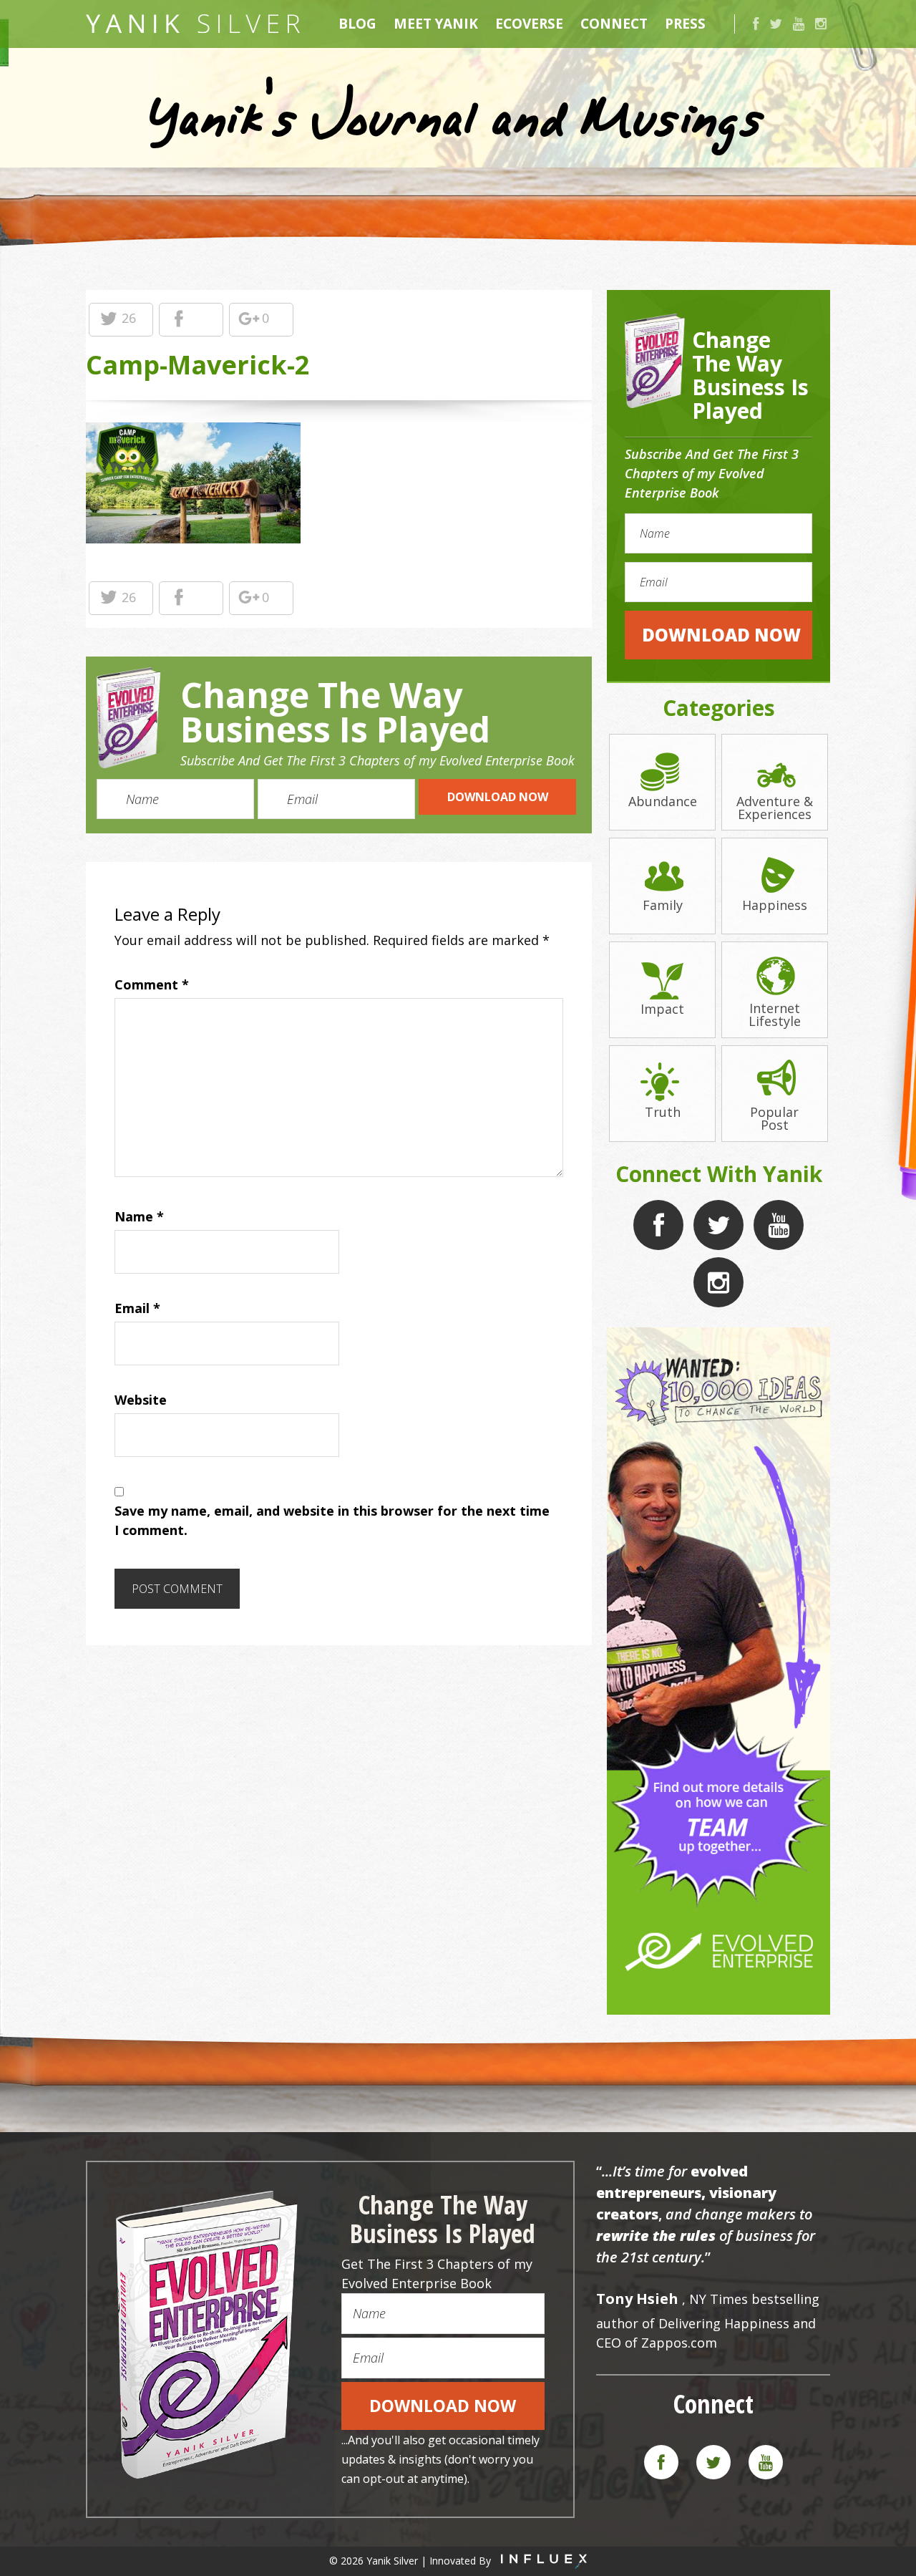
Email (137, 1308)
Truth (663, 1111)
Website (141, 1400)
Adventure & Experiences (775, 807)
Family (663, 904)
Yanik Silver (193, 24)
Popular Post (774, 1117)
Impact (662, 1008)
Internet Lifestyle (775, 1013)
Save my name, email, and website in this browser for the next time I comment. (332, 1520)
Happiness (775, 904)
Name (139, 1216)
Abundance (663, 800)
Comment (152, 984)
